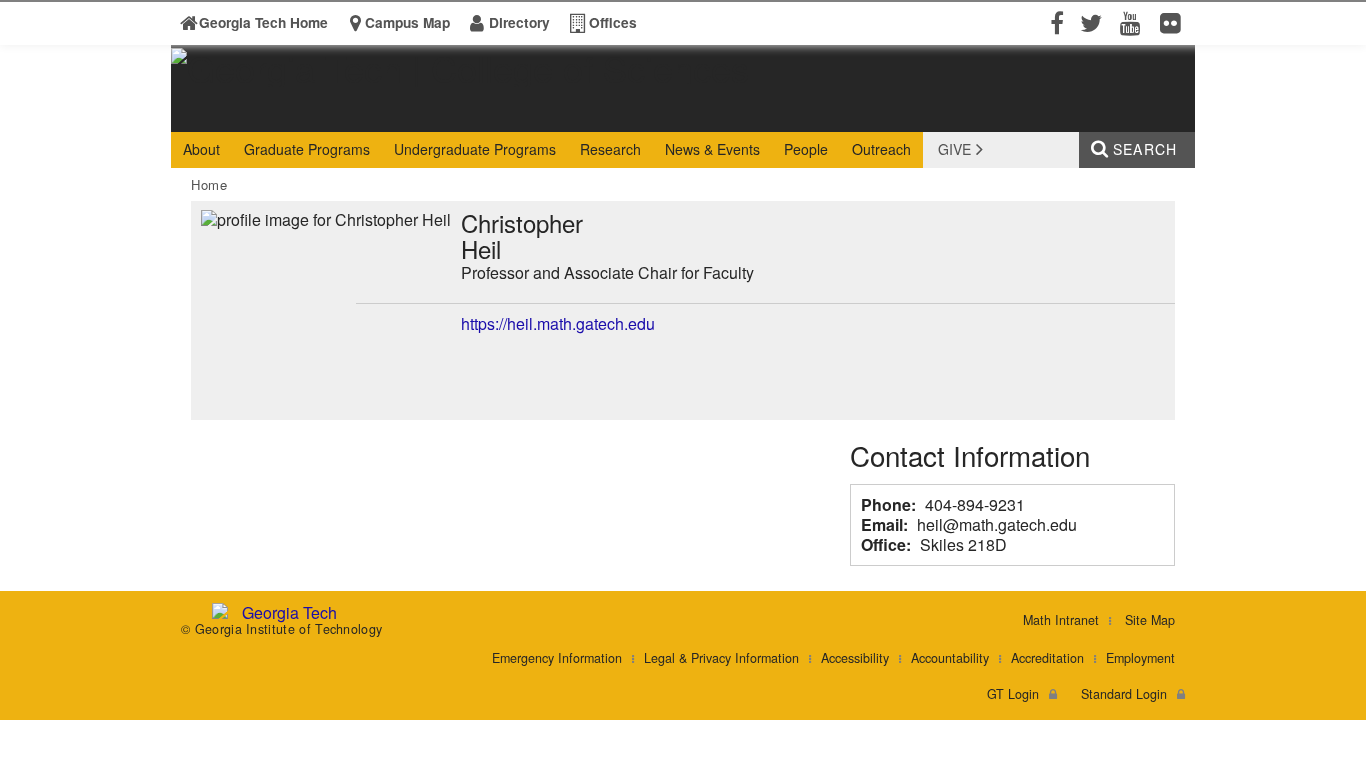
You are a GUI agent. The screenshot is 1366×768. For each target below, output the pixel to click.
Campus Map (407, 22)
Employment (1140, 658)
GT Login (1013, 694)
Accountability (950, 658)
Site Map (1150, 620)
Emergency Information (557, 658)
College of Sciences (484, 113)
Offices (613, 22)
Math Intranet (1061, 620)
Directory (519, 22)
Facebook (1055, 22)
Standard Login (1124, 694)
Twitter (1095, 22)
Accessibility (855, 658)
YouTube (1135, 22)
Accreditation (1047, 658)
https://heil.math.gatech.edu (558, 323)
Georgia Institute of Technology (248, 113)
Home (209, 184)
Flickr (1175, 22)
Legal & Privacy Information (721, 658)
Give (954, 149)
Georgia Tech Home (263, 22)
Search (1145, 149)
